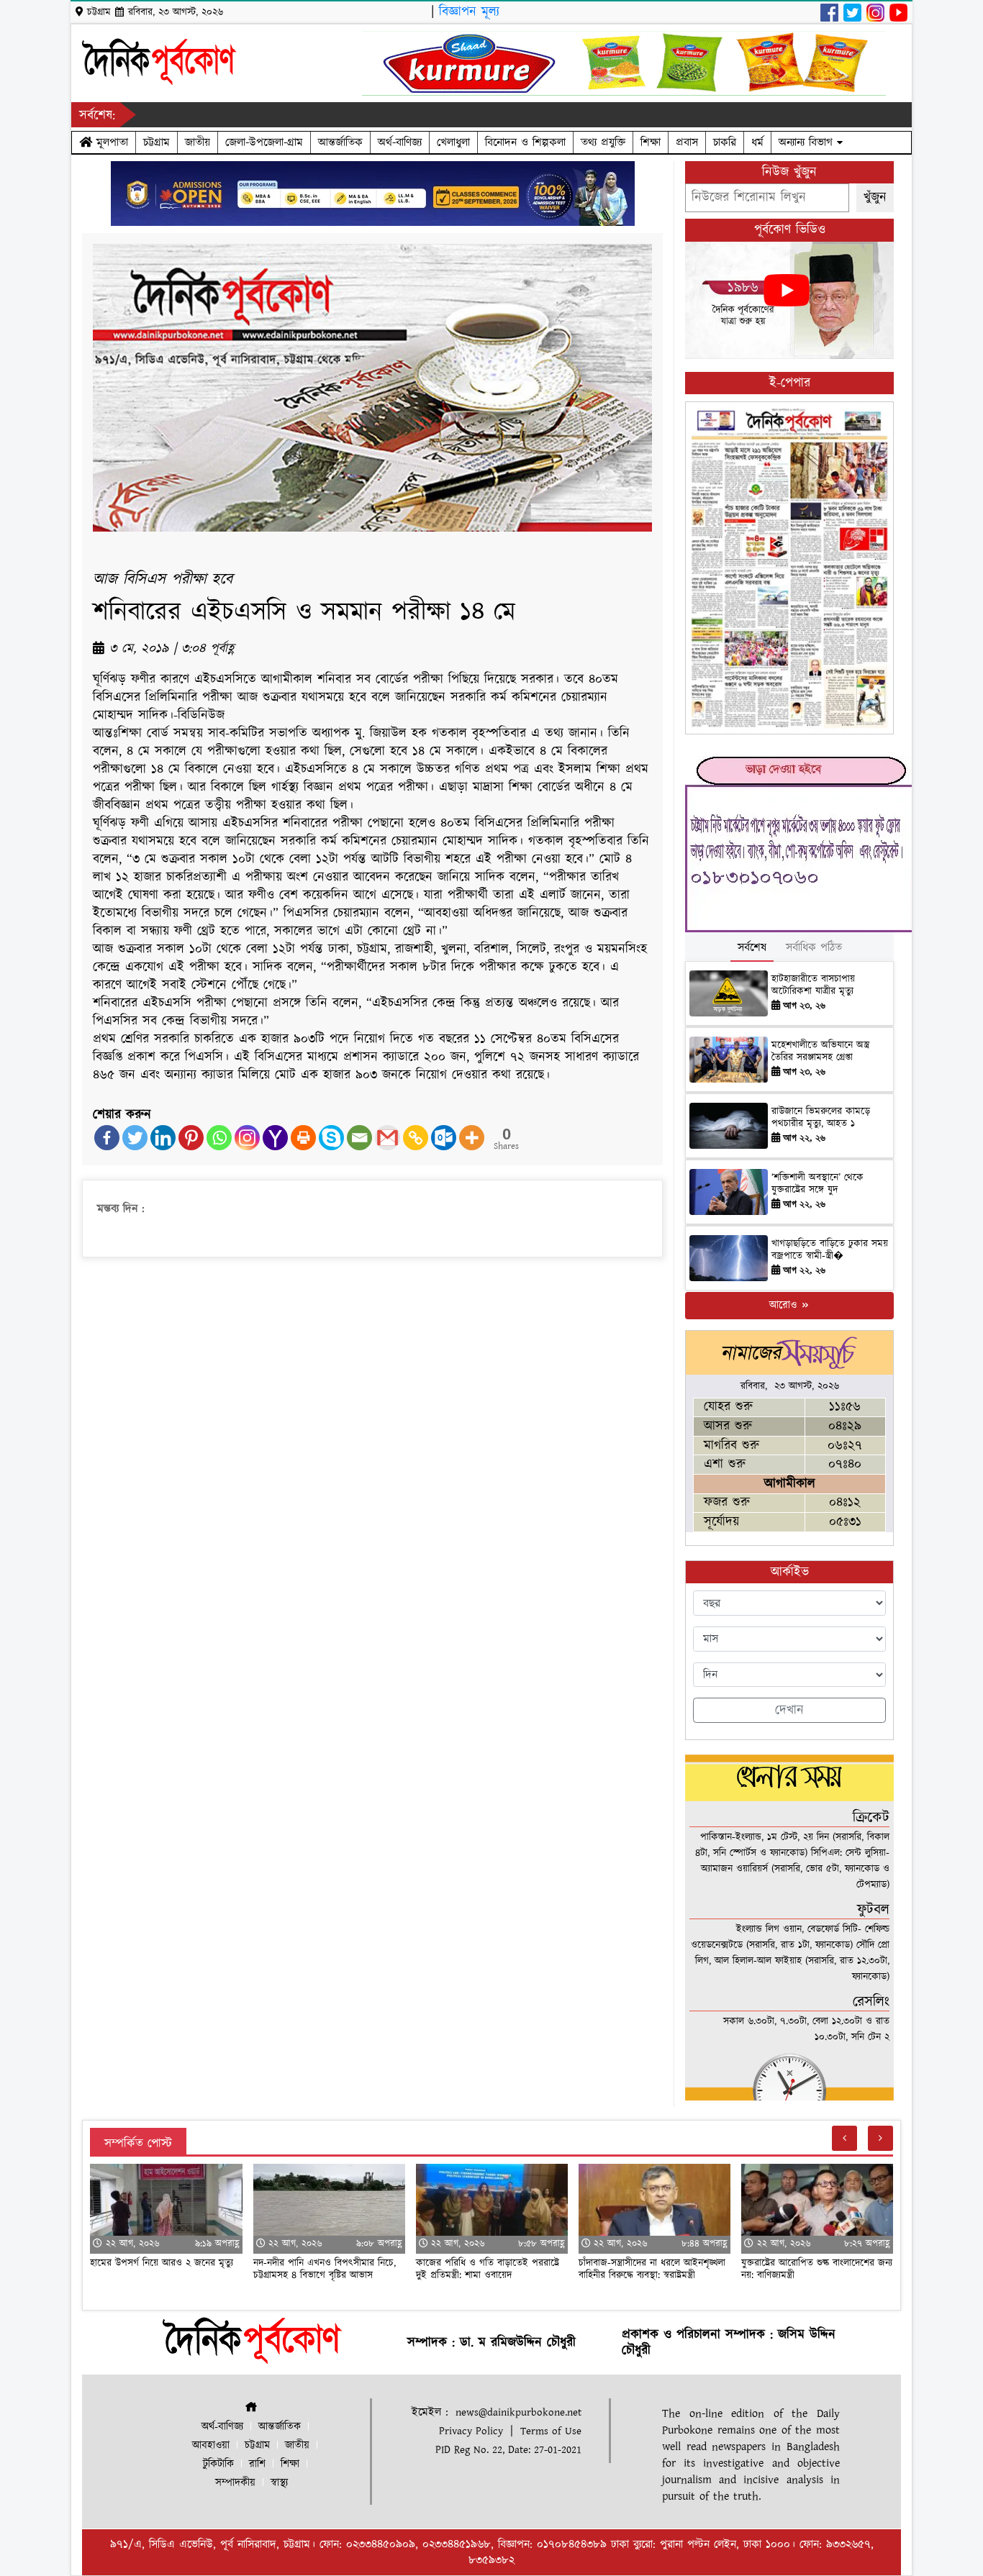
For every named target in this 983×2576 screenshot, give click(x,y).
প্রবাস (687, 142)
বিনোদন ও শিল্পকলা (525, 142)
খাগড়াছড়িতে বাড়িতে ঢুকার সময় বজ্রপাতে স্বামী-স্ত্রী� (830, 1250)
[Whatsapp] (219, 1138)
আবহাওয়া (211, 2445)
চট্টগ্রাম (157, 142)
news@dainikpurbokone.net (518, 2412)
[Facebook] (107, 1138)
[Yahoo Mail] (275, 1138)
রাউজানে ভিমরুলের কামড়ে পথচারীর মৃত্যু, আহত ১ (821, 1118)
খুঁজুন (875, 197)
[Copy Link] (416, 1138)
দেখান (789, 1710)
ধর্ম (757, 142)
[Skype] (331, 1138)
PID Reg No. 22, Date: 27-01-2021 (508, 2450)
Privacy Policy (471, 2431)
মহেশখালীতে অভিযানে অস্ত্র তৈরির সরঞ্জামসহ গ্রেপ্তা (820, 1051)
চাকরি (725, 142)
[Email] (359, 1138)
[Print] (303, 1138)
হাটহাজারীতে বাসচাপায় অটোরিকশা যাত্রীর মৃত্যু (813, 985)
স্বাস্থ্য (279, 2483)
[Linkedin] (163, 1138)
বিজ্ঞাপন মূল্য (469, 12)
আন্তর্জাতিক (340, 142)
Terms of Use (551, 2431)
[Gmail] (388, 1138)
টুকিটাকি (218, 2464)
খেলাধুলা (453, 142)
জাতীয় (198, 142)
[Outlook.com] (444, 1138)
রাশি (257, 2464)
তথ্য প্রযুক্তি (603, 142)
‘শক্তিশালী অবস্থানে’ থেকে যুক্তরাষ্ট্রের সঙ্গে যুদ (817, 1184)
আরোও (785, 1305)
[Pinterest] (191, 1138)
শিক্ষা (651, 142)
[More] (472, 1138)
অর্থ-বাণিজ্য (400, 142)
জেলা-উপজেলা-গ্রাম (264, 142)
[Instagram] (247, 1138)
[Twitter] (135, 1138)
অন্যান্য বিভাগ (808, 142)
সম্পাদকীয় (235, 2483)
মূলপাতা (110, 142)
